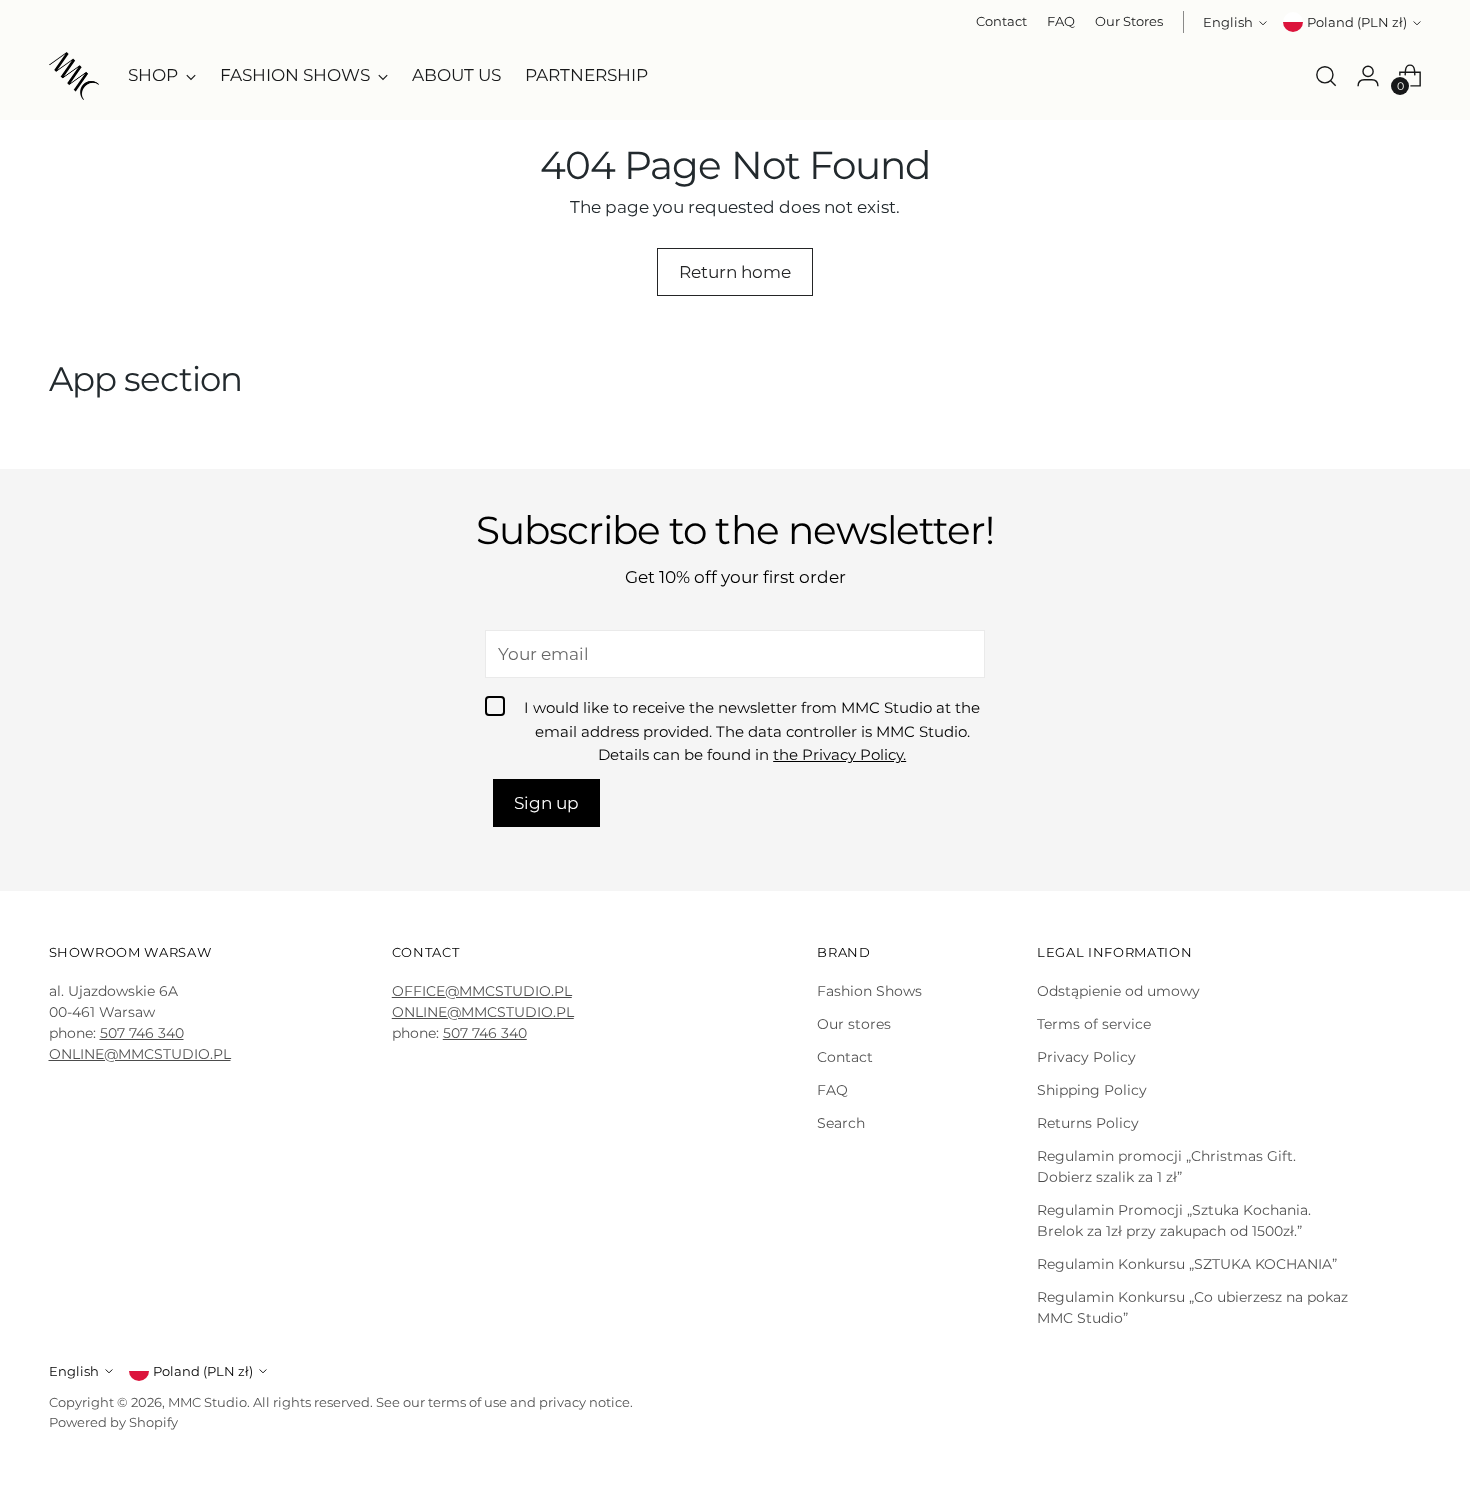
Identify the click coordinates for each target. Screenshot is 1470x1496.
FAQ (832, 1090)
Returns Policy (1088, 1123)
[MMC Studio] (74, 76)
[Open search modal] (1326, 76)
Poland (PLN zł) (1357, 22)
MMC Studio (207, 1402)
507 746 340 (142, 1033)
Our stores (854, 1024)
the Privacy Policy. (839, 755)
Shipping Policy (1092, 1090)
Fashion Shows (869, 991)
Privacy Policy (1086, 1057)
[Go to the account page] (1368, 76)
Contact (845, 1057)
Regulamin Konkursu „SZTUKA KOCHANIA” (1187, 1264)
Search (841, 1123)
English (1228, 22)
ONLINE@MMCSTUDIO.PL (140, 1054)
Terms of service (1094, 1024)
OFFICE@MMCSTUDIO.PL (482, 991)
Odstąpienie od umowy (1118, 991)
